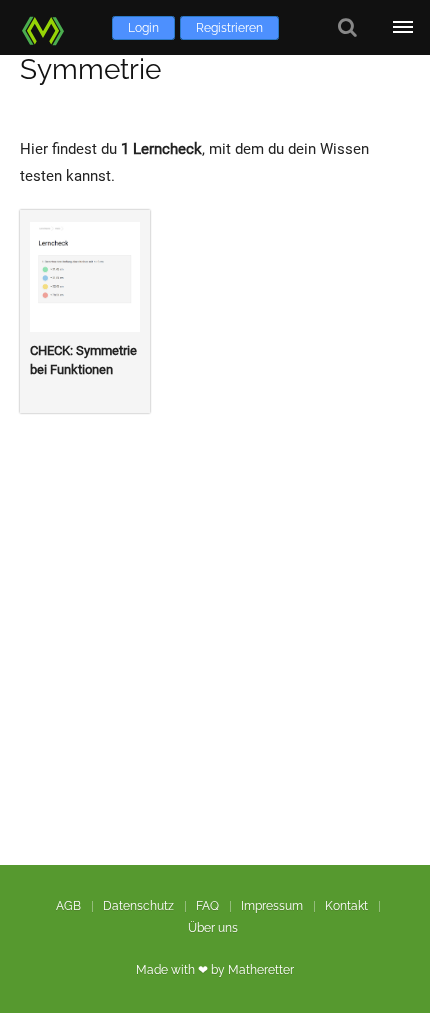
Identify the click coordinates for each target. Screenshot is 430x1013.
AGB (68, 906)
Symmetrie (90, 69)
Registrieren (229, 28)
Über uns (213, 928)
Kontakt (346, 906)
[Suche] (347, 27)
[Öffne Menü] (402, 27)
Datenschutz (138, 906)
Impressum (272, 906)
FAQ (207, 906)
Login (143, 28)
